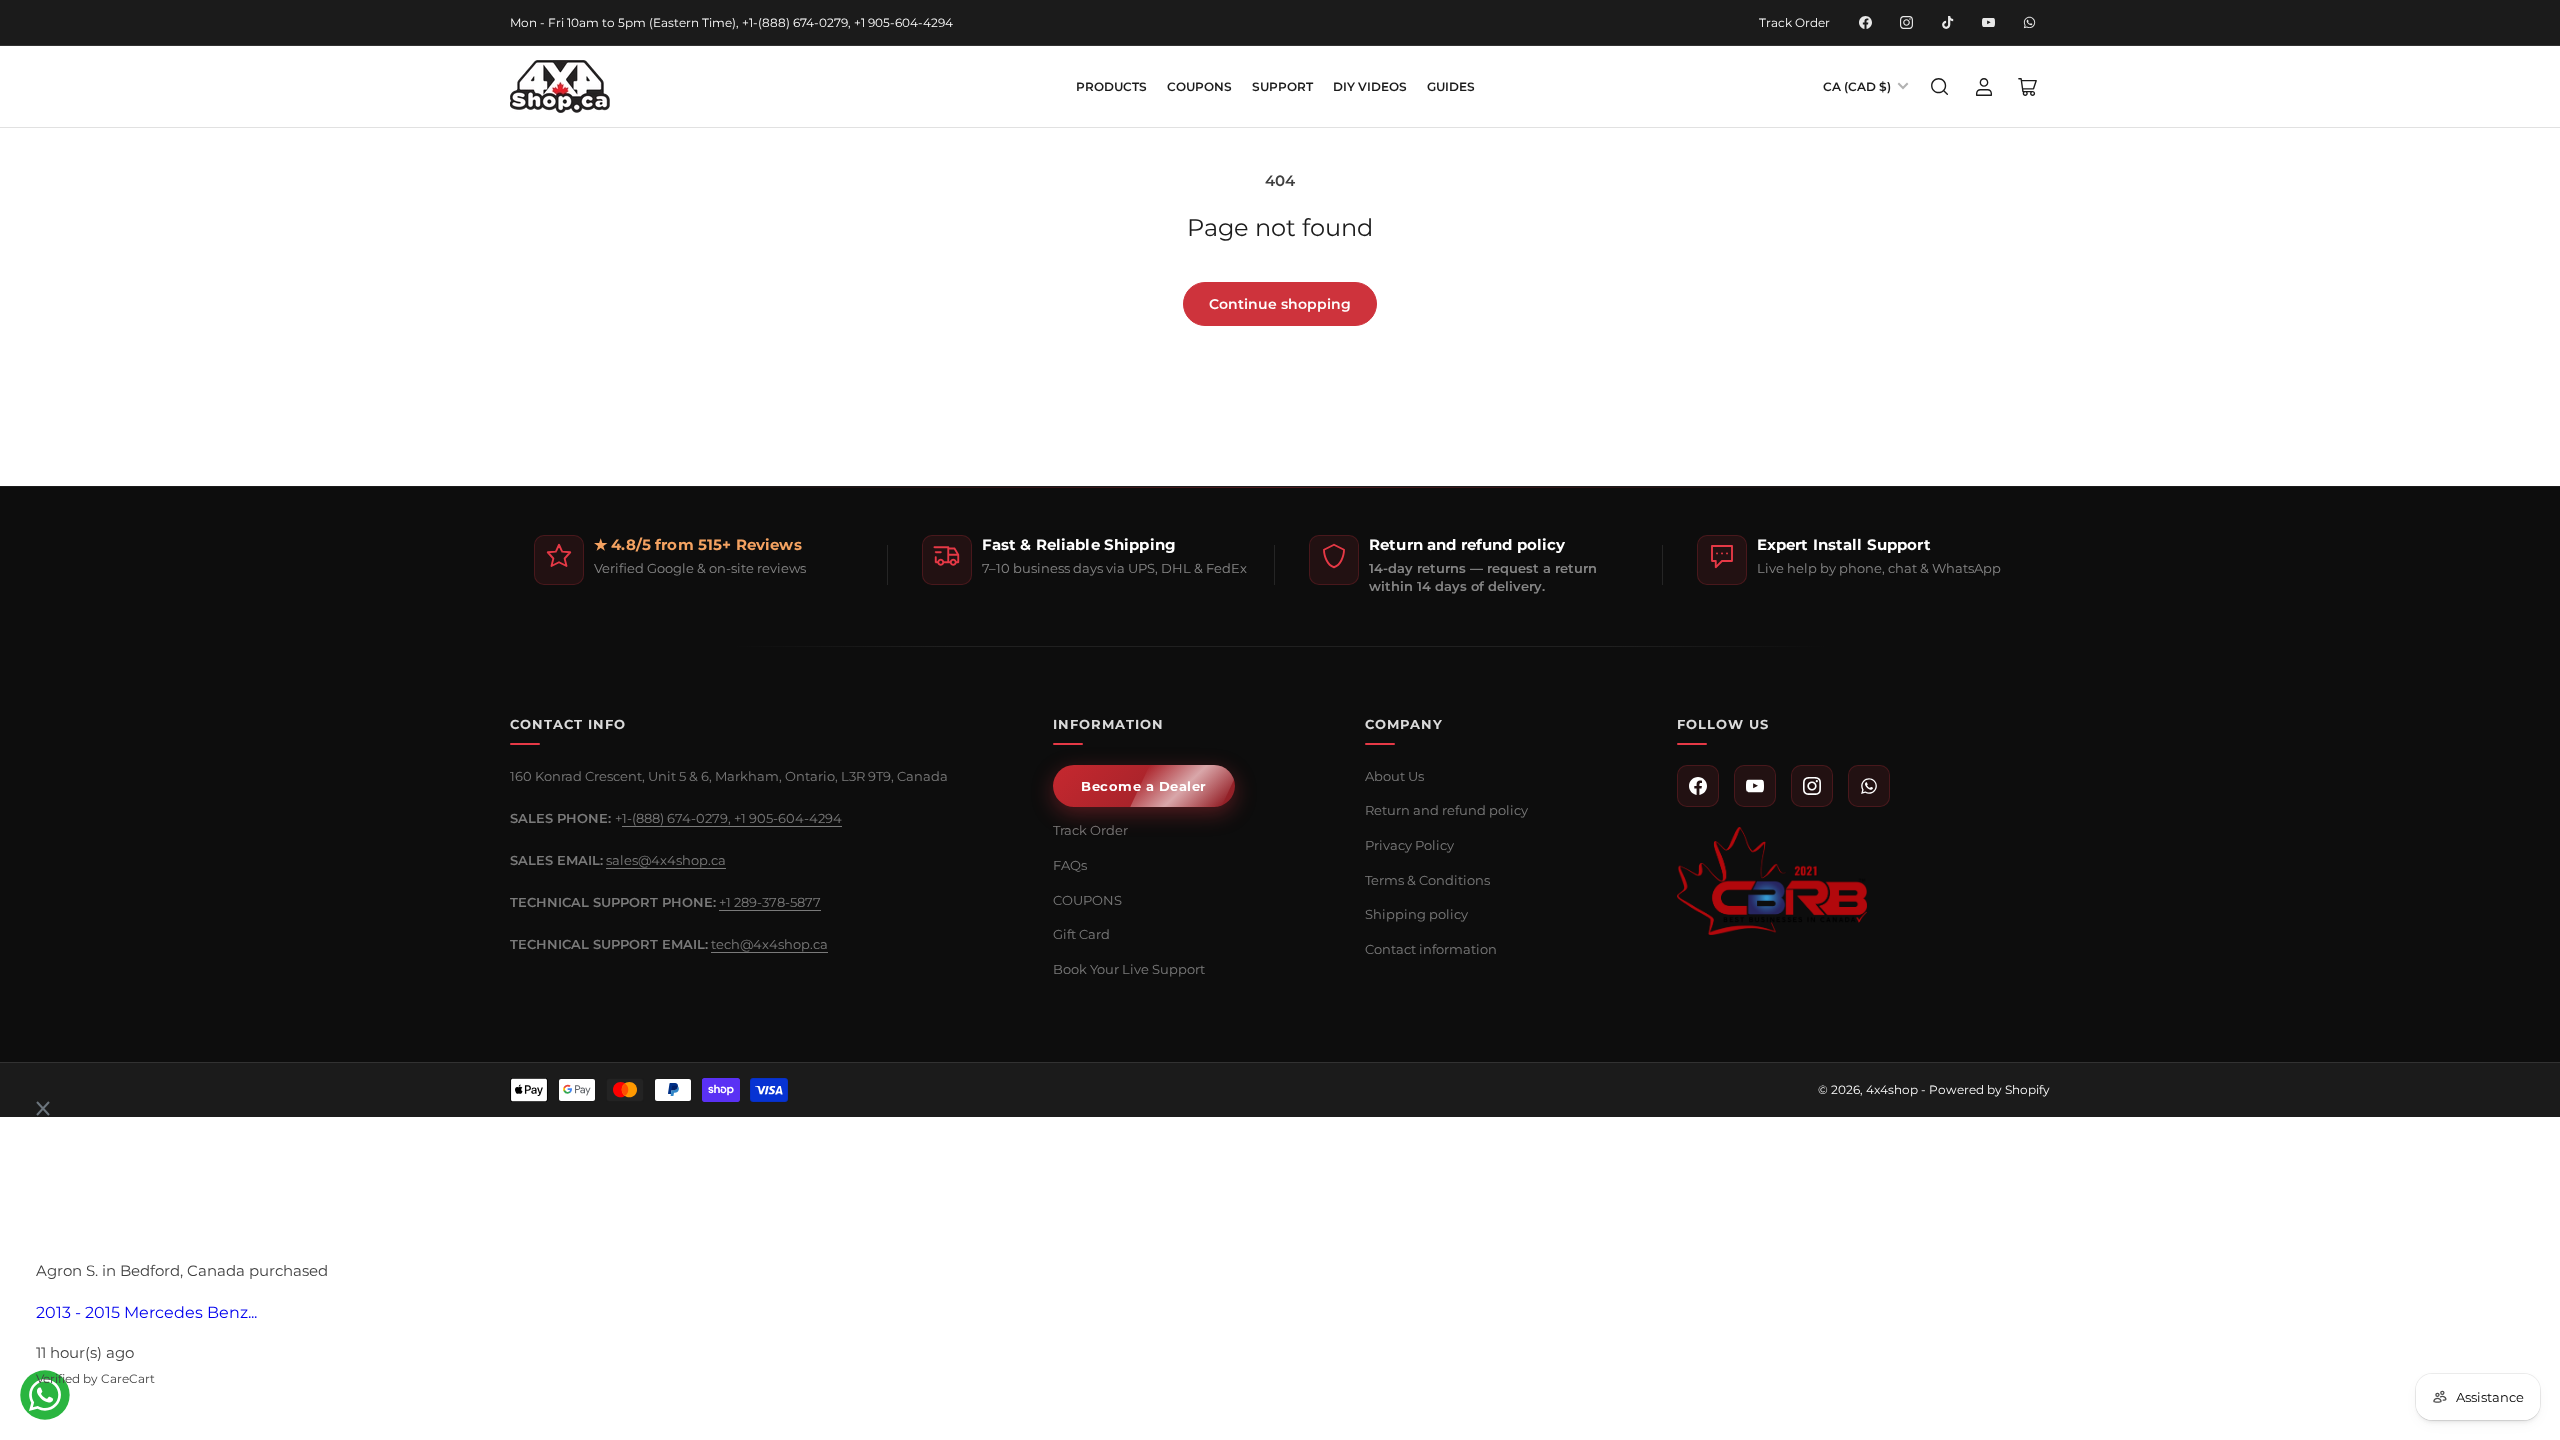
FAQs (1070, 865)
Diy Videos (1370, 86)
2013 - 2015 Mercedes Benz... (146, 1312)
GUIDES (1451, 86)
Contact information (1431, 949)
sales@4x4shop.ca (666, 860)
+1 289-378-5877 (770, 902)
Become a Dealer (1144, 786)
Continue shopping (1280, 304)
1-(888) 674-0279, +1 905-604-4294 (732, 818)
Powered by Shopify (1989, 1089)
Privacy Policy (1409, 845)
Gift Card (1081, 934)
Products (1111, 86)
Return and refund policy (1446, 810)
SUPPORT (1282, 86)
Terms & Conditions (1427, 880)
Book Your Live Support (1129, 969)
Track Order (1794, 22)
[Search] (1940, 87)
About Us (1394, 776)
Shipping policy (1416, 914)
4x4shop (1892, 1089)
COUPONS (1199, 86)
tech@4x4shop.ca (769, 944)
